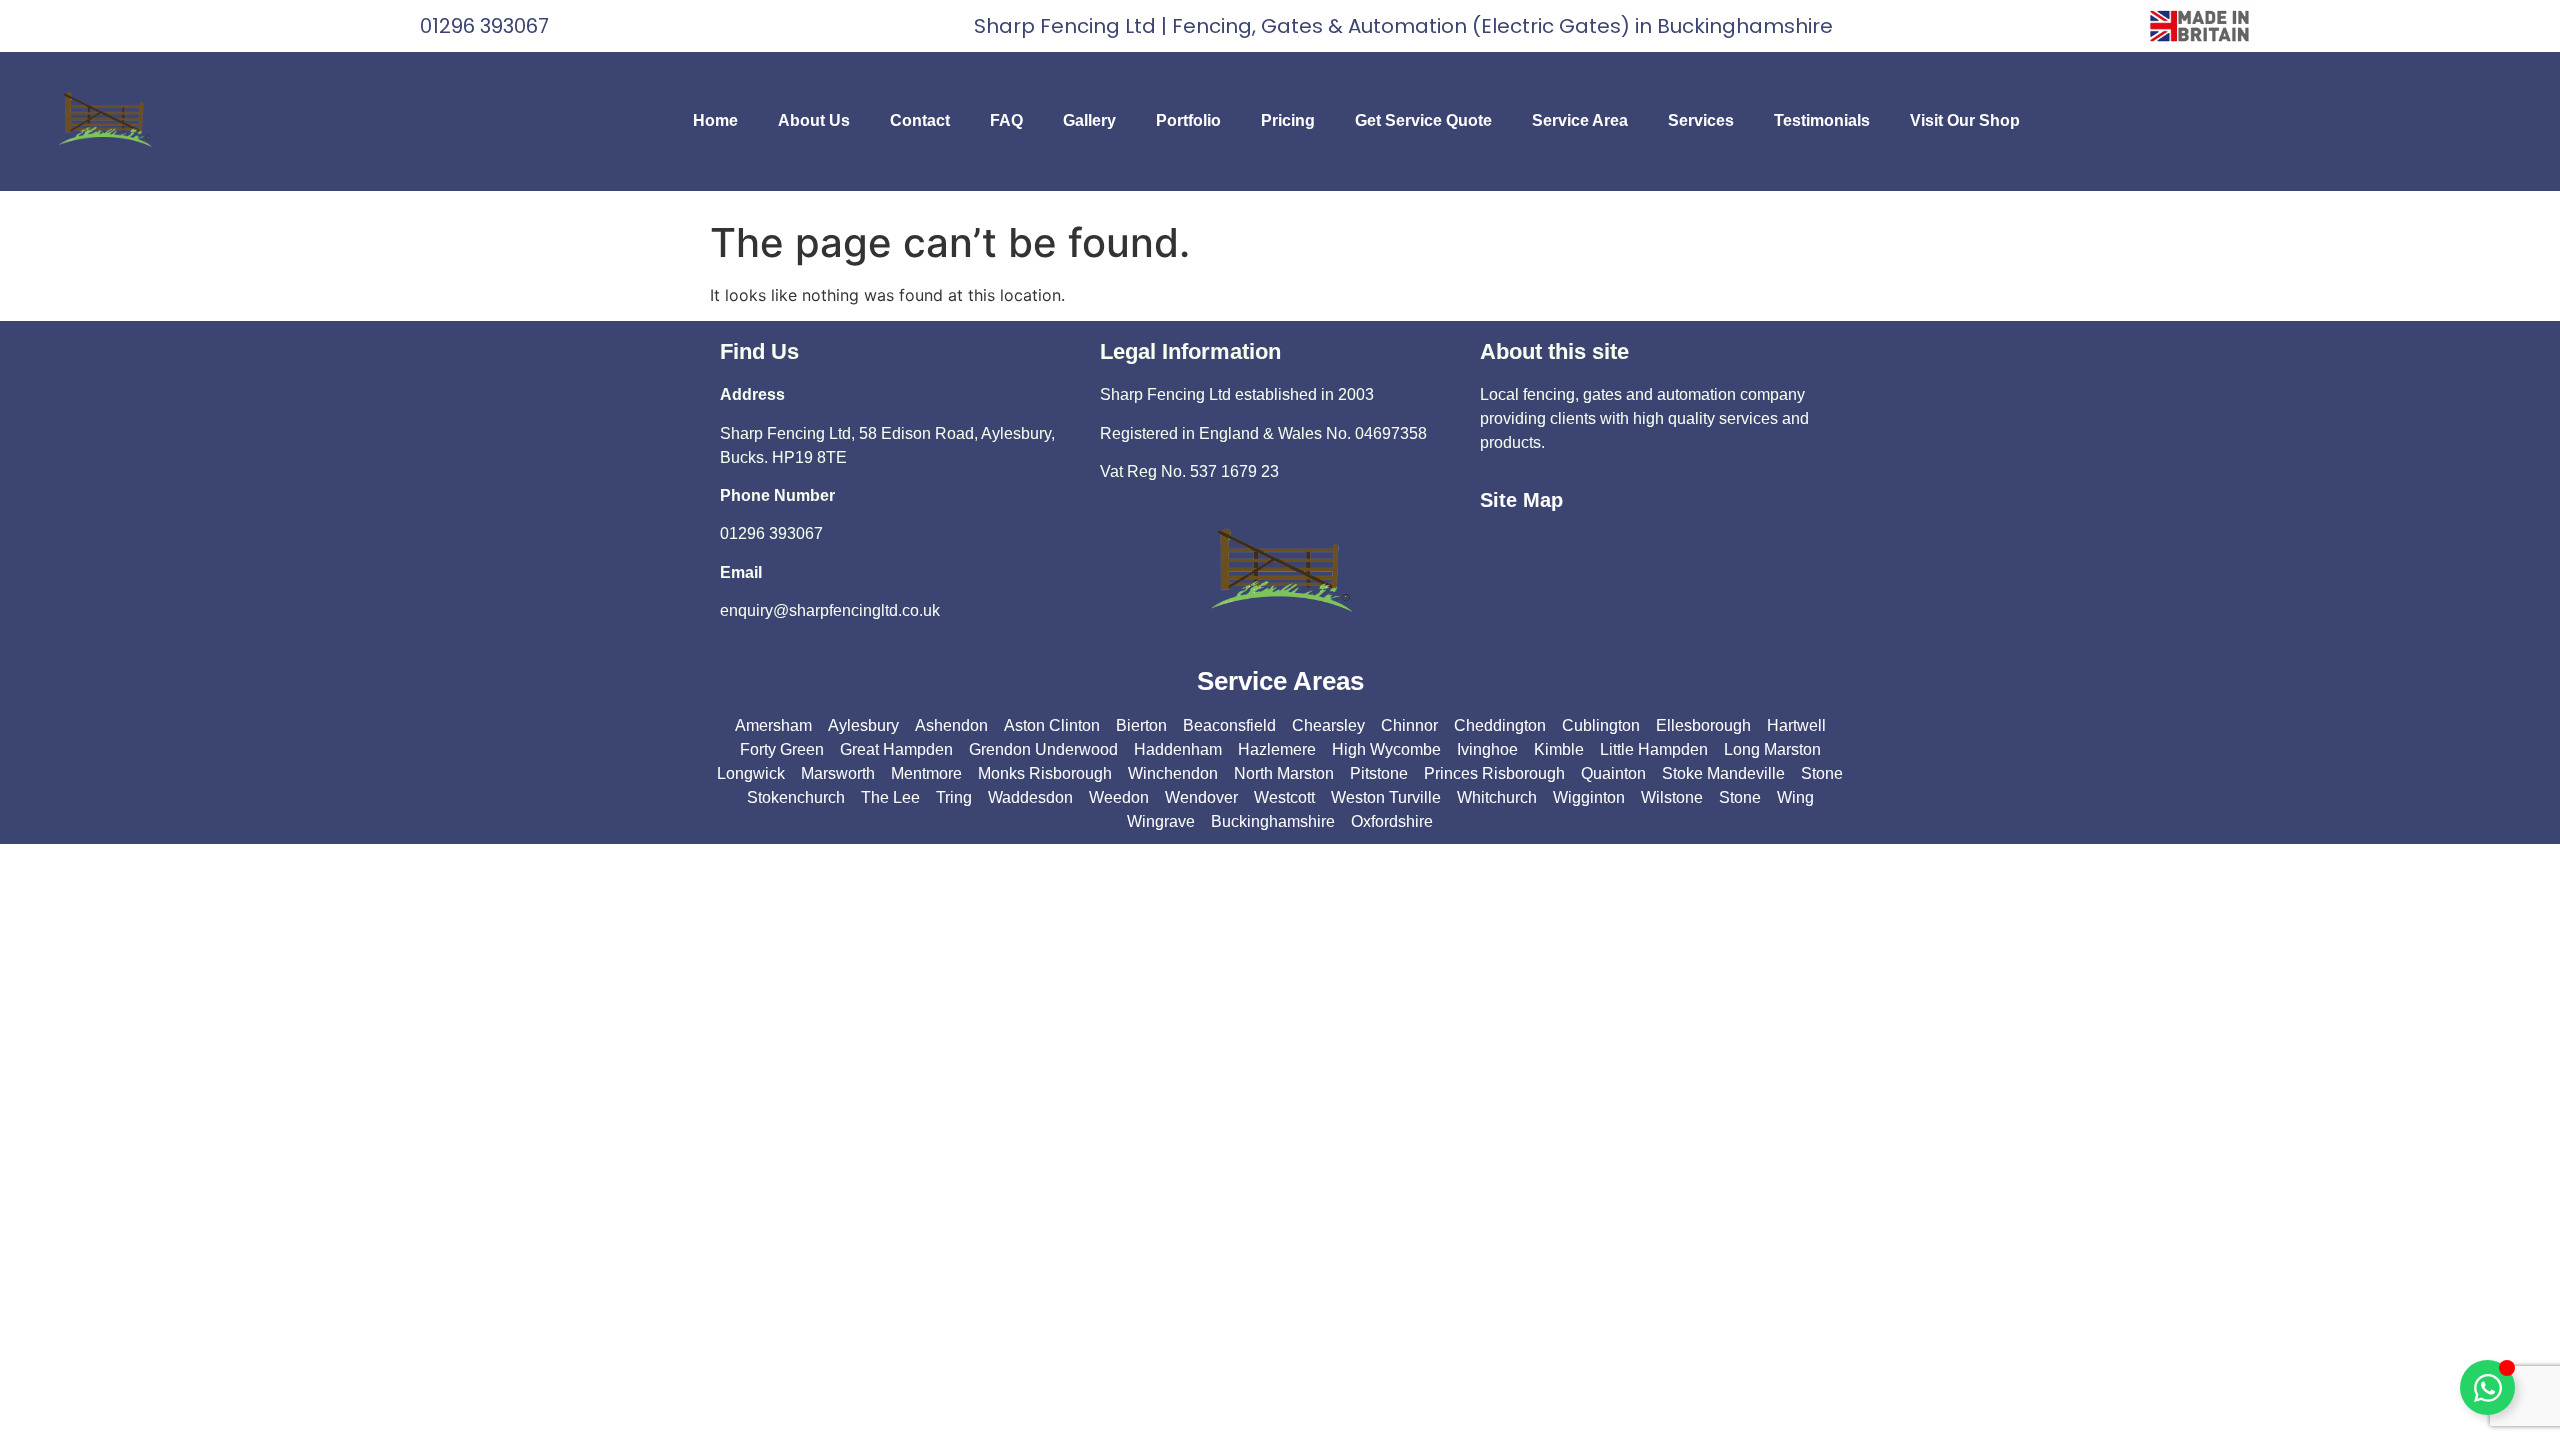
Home (715, 120)
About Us (814, 120)
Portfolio (1188, 120)
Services (1701, 120)
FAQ (1006, 120)
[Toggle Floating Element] (2487, 1387)
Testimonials (1822, 120)
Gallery (1089, 120)
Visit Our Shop (1965, 120)
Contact (920, 120)
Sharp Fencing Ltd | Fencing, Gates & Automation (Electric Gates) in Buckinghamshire (1403, 26)
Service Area (1580, 120)
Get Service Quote (1423, 120)
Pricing (1288, 120)
